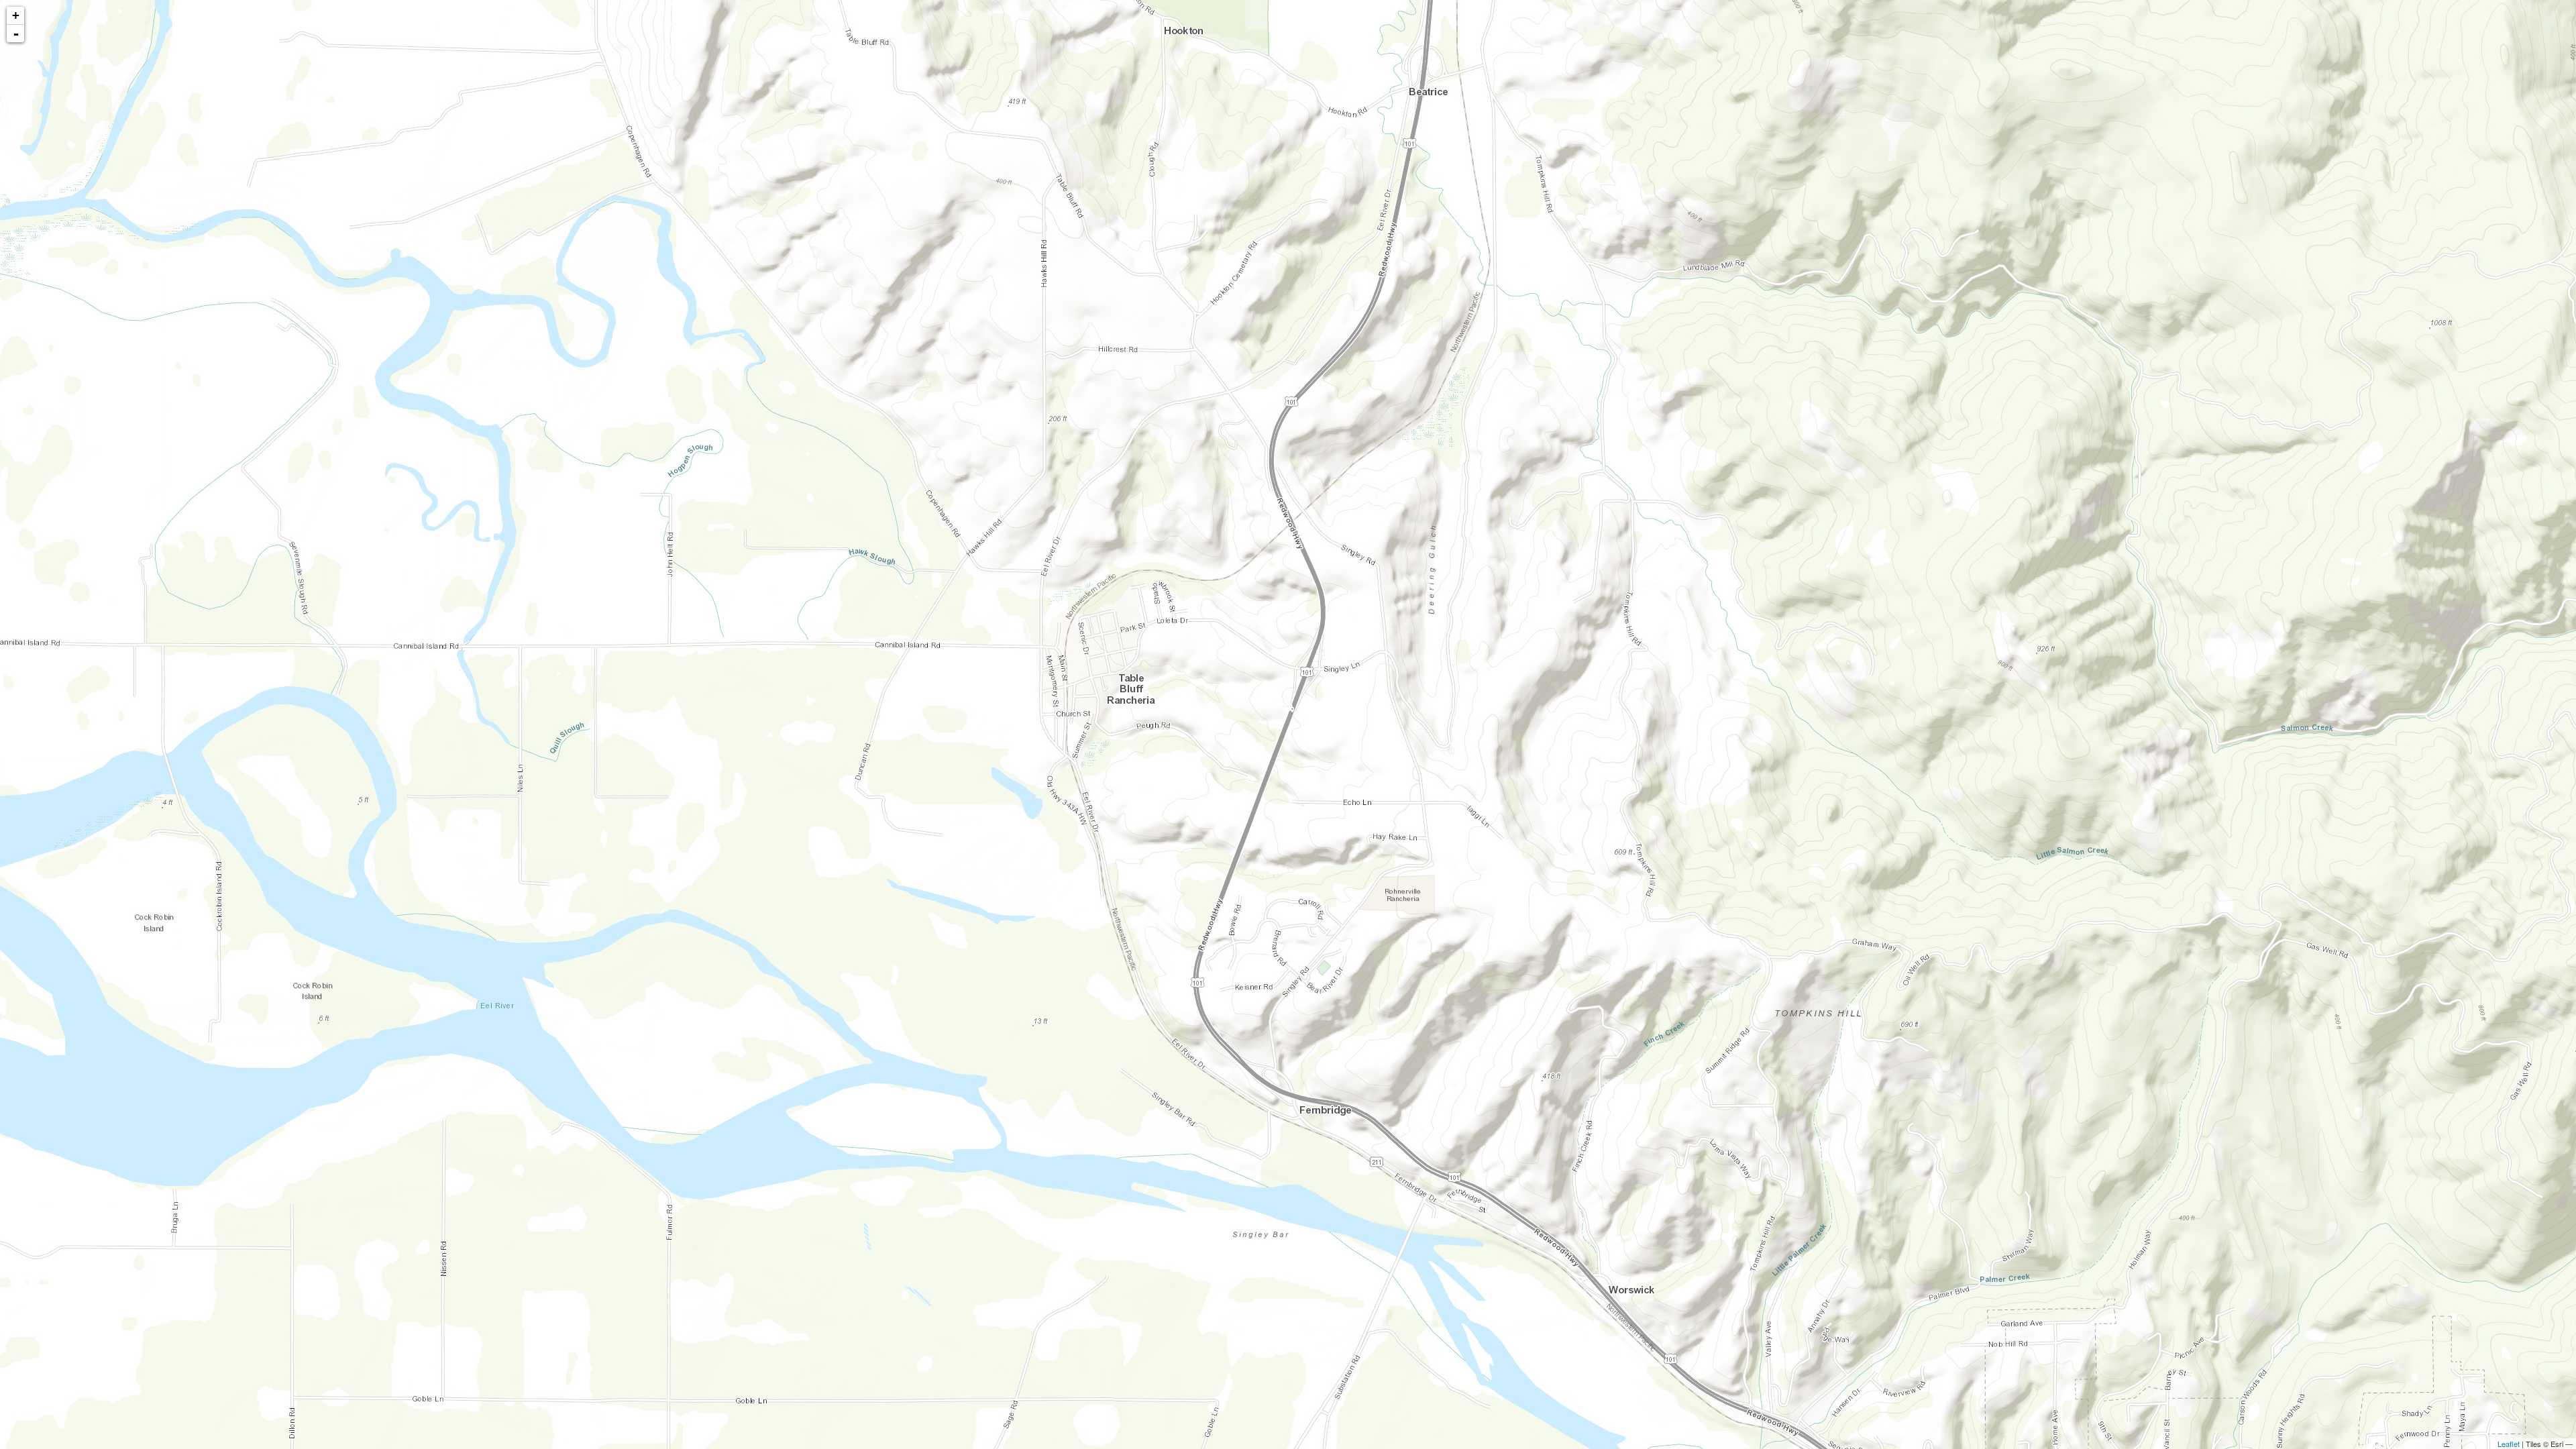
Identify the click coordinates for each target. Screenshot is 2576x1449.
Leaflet (2509, 1444)
